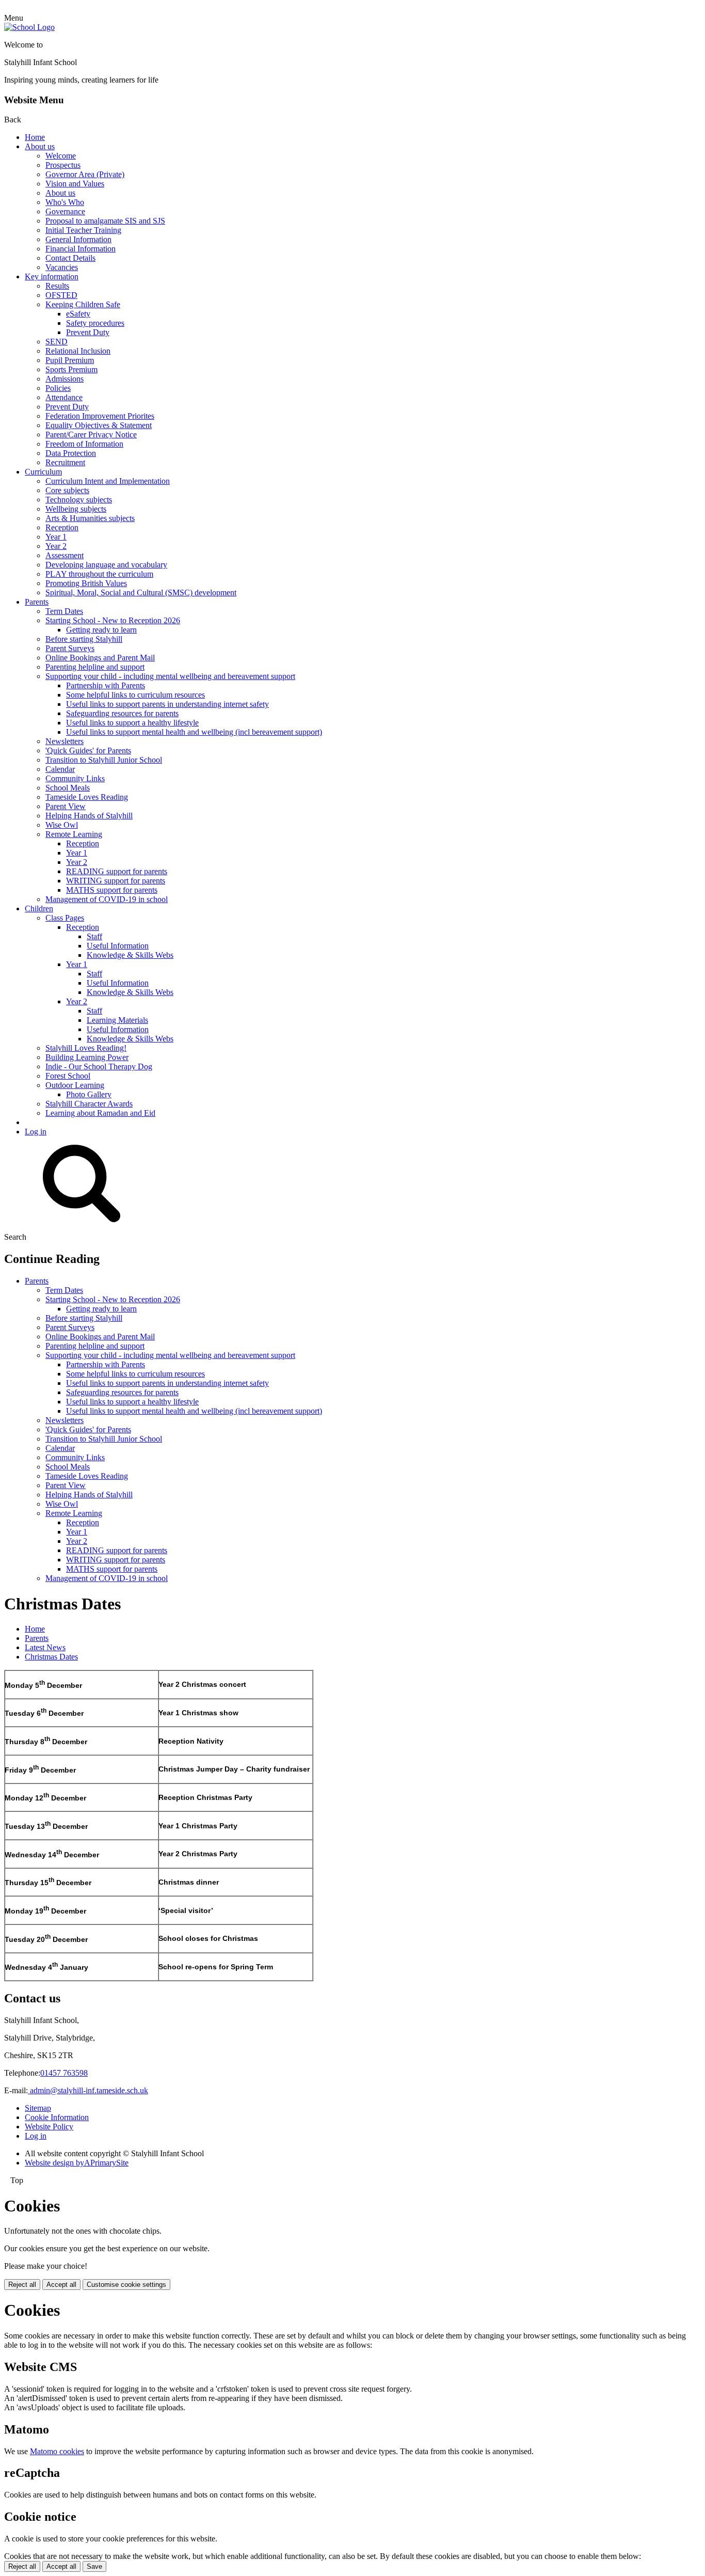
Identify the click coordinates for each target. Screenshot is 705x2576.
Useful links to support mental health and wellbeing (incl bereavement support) (194, 732)
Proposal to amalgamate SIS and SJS (105, 221)
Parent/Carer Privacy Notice (91, 434)
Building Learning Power (87, 1057)
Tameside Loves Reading (87, 797)
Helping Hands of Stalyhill (89, 816)
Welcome (61, 156)
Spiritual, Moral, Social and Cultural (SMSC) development (141, 592)
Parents (37, 602)
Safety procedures (95, 323)
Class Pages (65, 918)
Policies (58, 388)
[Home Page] (29, 27)
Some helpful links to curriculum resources (135, 695)
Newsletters (65, 741)
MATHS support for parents (112, 890)
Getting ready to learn (101, 630)
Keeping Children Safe (83, 304)
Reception (62, 527)
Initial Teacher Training (83, 230)
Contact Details (70, 258)
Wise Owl (62, 825)
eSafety (78, 314)
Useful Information (118, 946)
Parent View (66, 806)
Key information (52, 276)
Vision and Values (75, 184)
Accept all (61, 2285)
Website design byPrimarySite (77, 2163)
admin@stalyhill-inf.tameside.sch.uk (88, 2090)
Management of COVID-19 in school (107, 899)
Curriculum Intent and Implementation (108, 481)
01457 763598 (64, 2073)
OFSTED (61, 295)
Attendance (64, 397)
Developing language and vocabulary (106, 565)
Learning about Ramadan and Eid (100, 1113)
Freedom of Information (84, 444)
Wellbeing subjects (76, 509)
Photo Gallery (89, 1094)
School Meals (68, 788)
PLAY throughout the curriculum (99, 574)
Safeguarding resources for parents (122, 713)
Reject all (22, 2285)
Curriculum (43, 472)
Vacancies (62, 267)
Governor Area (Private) (85, 174)
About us (40, 146)
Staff (94, 936)
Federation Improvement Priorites (100, 416)
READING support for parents (117, 871)
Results (57, 286)
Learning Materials (117, 1020)
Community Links (75, 778)
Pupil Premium (70, 360)
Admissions (65, 379)
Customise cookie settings (126, 2285)
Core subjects (67, 490)
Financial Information (81, 249)
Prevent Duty (88, 332)
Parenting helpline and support (95, 667)
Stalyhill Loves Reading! (86, 1048)
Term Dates (64, 611)
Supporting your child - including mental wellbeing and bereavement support (170, 676)
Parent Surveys (70, 648)
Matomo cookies (57, 2451)
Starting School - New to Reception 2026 (113, 620)
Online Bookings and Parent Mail (100, 658)
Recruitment (65, 462)
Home (35, 137)
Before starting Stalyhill (84, 639)
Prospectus (63, 165)
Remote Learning (74, 834)
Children (39, 908)
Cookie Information (57, 2117)
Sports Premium (71, 369)
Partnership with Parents (106, 685)
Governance (65, 211)
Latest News (45, 1647)
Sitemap (38, 2108)
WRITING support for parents (116, 881)
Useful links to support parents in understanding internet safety (167, 704)
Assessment (65, 555)
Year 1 (56, 537)
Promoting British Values (86, 583)
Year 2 (56, 546)
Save (94, 2566)
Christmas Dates (51, 1657)
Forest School (68, 1076)
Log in (36, 1132)
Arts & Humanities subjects (90, 518)
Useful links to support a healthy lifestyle (132, 723)
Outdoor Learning (75, 1085)
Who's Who (65, 202)
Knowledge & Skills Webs (130, 955)
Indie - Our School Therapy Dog (99, 1066)
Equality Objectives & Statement (99, 425)
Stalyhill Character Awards (89, 1104)
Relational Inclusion (78, 351)
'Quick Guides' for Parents (88, 750)
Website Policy (49, 2127)
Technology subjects (79, 500)
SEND (57, 342)
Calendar (60, 769)
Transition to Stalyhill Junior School (104, 760)
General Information (78, 239)
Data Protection (71, 453)
